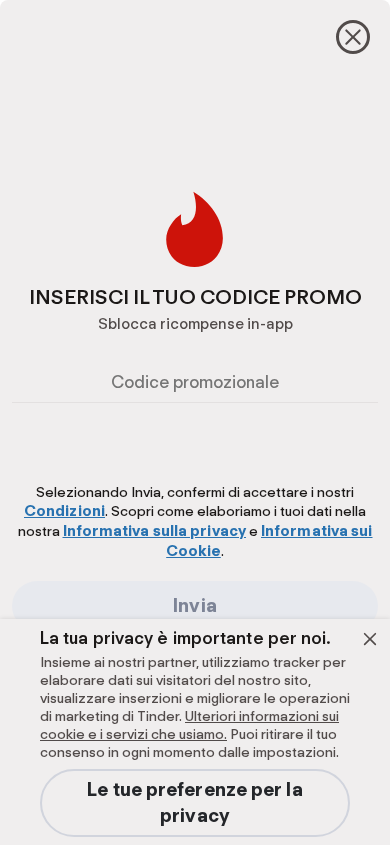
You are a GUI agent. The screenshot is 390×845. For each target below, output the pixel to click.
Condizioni (64, 511)
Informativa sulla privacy (155, 531)
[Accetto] (370, 639)
